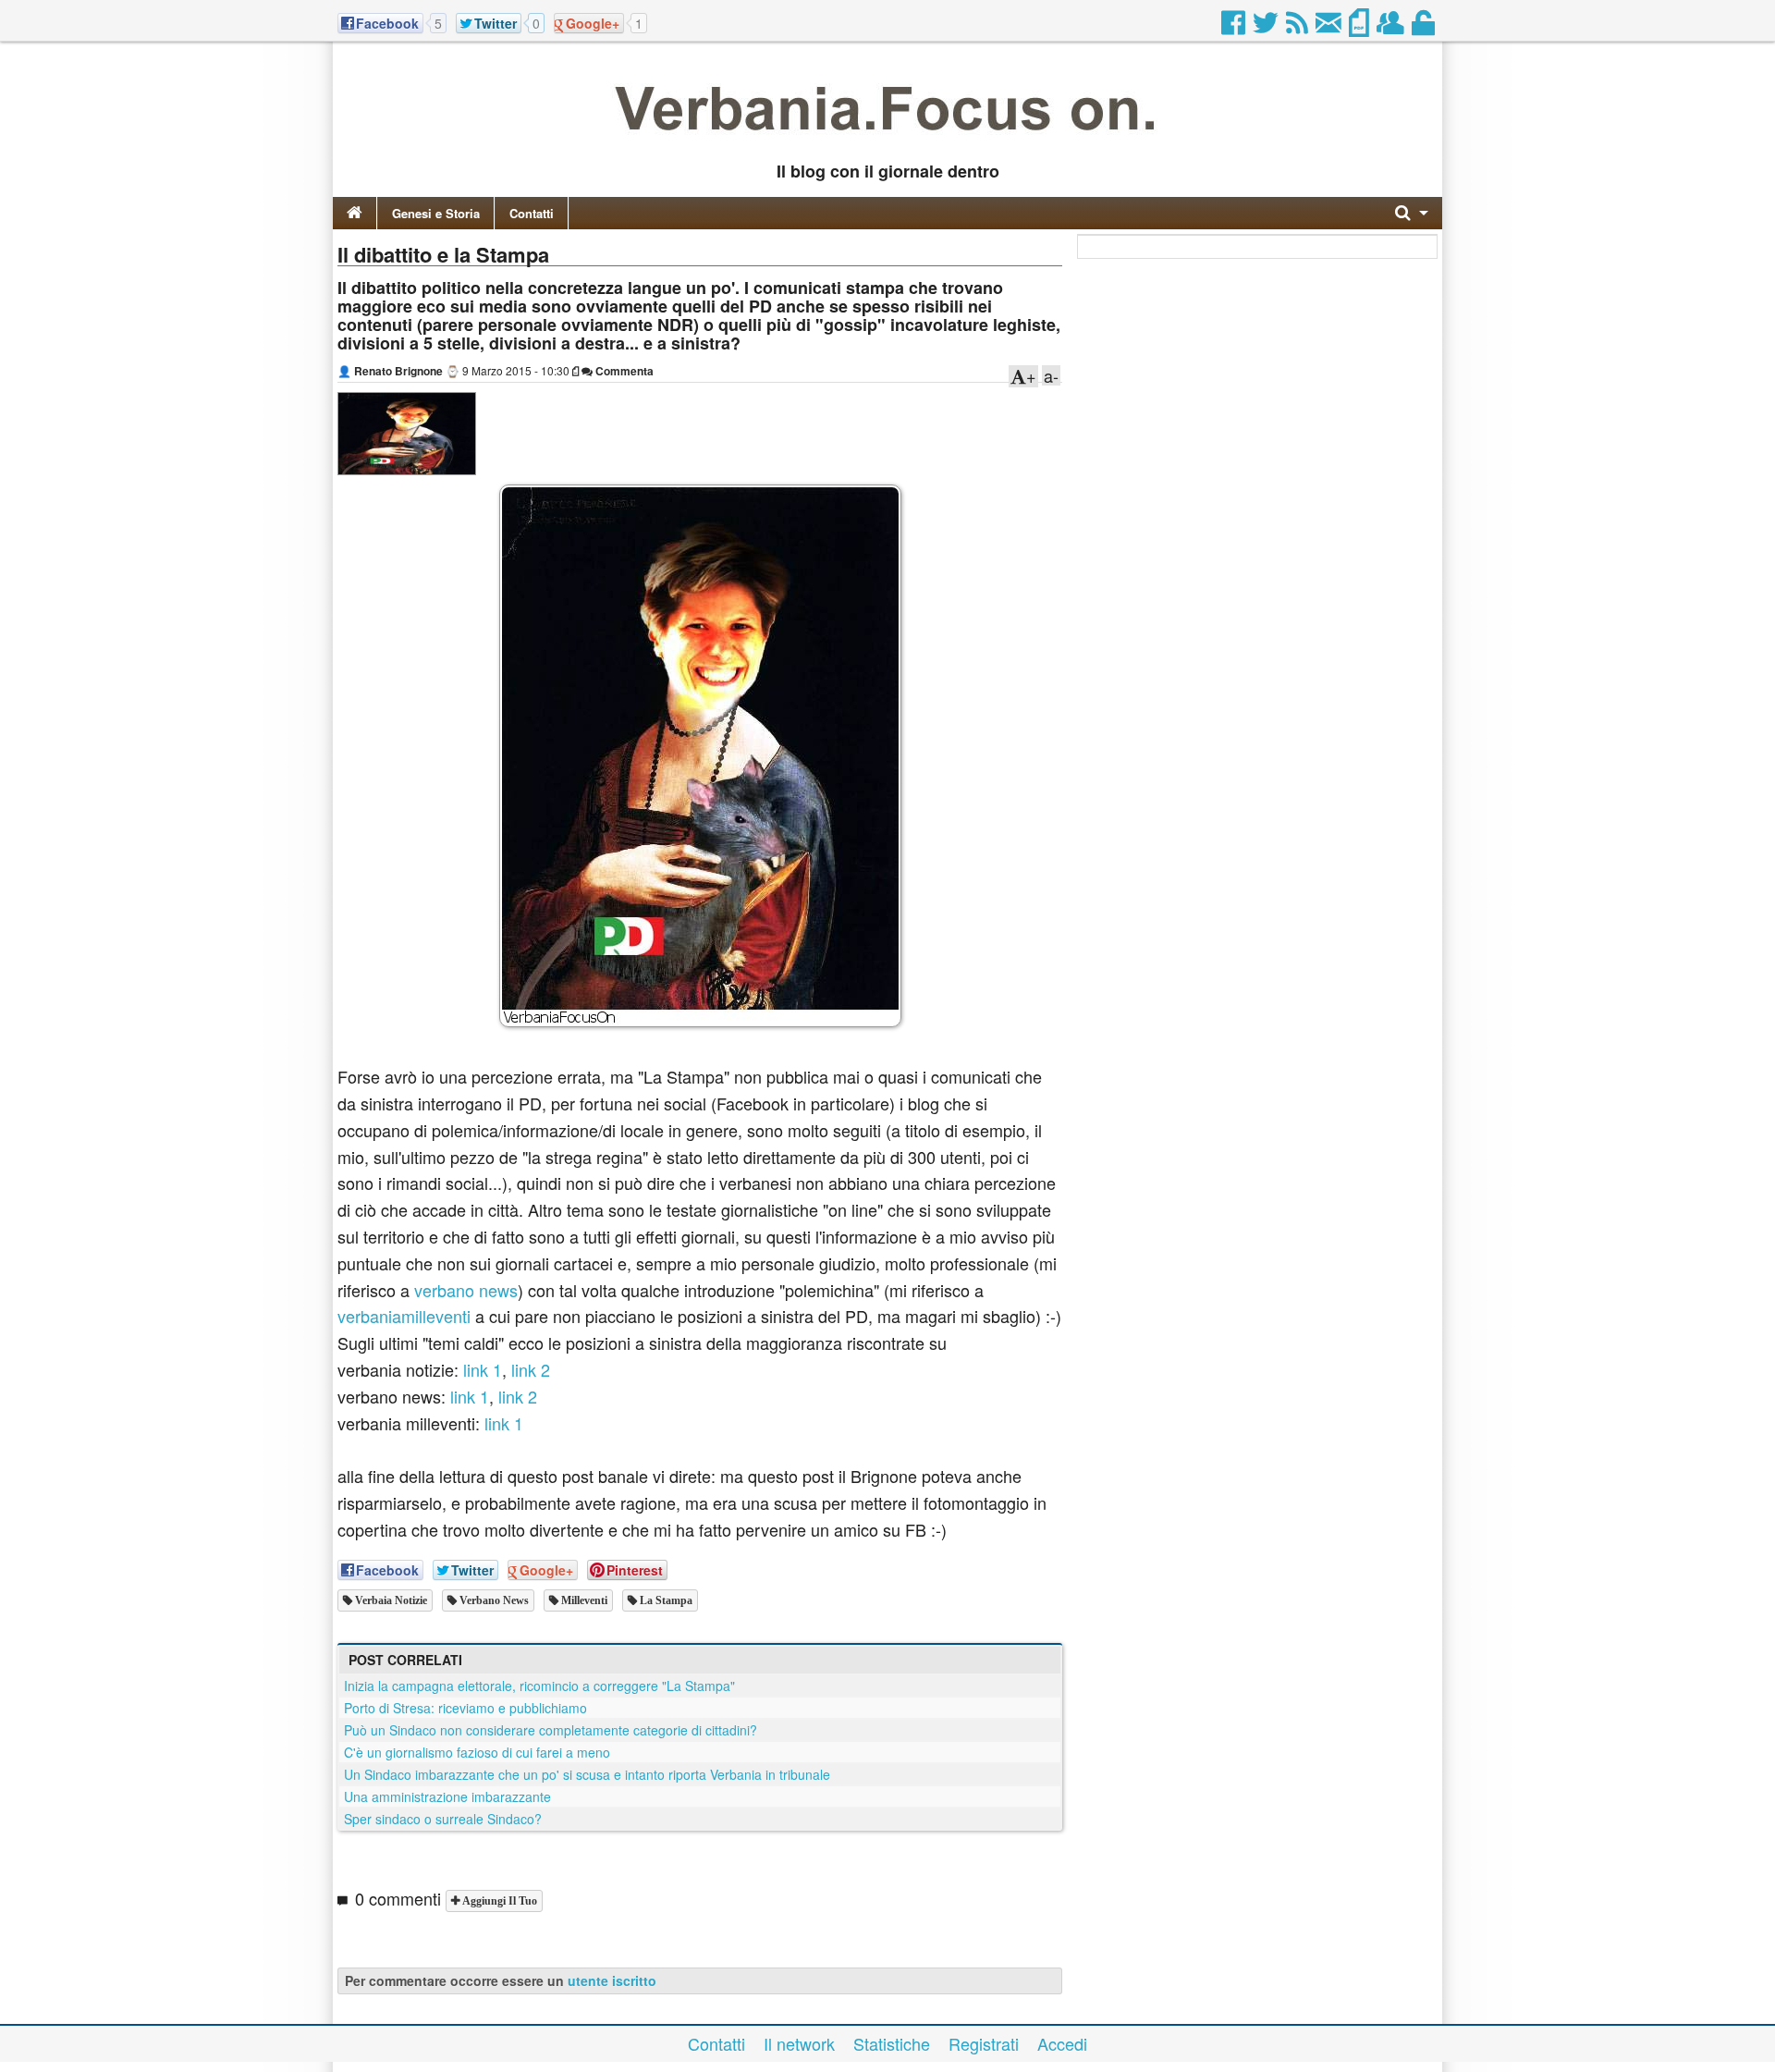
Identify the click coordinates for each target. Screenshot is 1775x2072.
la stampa (665, 1600)
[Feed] (1298, 28)
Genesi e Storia (436, 213)
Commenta (623, 371)
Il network (799, 2043)
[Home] (355, 213)
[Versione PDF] (1360, 28)
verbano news (466, 1290)
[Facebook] (1235, 28)
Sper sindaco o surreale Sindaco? (443, 1819)
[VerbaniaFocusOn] (887, 141)
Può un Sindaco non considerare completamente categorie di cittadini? (551, 1730)
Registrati (984, 2043)
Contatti (532, 213)
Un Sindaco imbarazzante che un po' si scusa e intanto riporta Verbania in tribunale (587, 1774)
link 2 (531, 1369)
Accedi (1062, 2043)
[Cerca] (1412, 213)
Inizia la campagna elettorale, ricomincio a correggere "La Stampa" (539, 1686)
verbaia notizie (390, 1600)
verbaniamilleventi (404, 1316)
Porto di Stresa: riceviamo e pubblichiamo (465, 1708)
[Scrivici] (1330, 28)
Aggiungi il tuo (498, 1901)
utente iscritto (612, 1980)
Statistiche (892, 2043)
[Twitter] (1267, 28)
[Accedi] (1425, 28)
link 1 (483, 1369)
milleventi (583, 1600)
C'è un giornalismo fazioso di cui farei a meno (477, 1752)
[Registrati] (1392, 28)
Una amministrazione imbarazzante (447, 1796)
